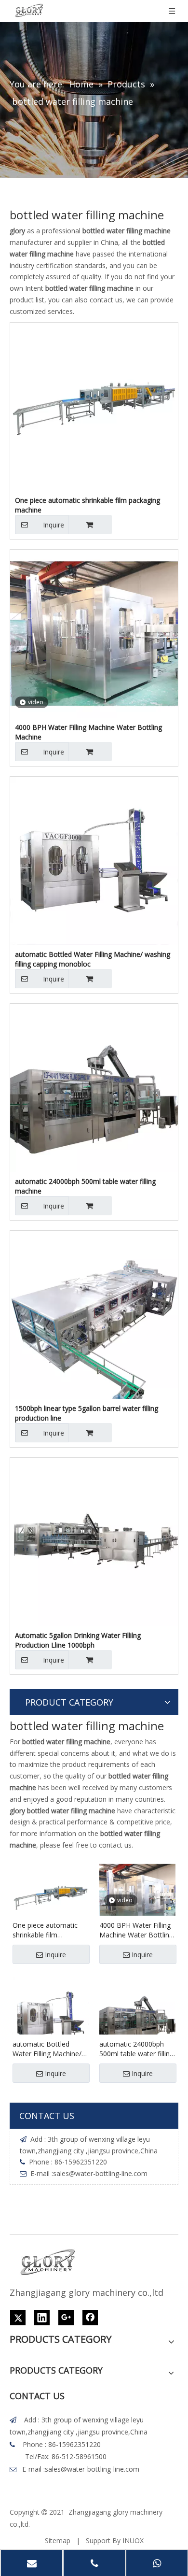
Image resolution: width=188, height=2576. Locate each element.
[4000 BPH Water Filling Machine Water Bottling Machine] (94, 633)
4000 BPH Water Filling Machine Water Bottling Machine (88, 732)
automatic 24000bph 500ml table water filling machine (85, 1186)
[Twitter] (18, 2318)
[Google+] (66, 2318)
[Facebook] (90, 2318)
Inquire (54, 525)
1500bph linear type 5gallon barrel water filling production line (87, 1413)
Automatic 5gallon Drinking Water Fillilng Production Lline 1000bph (78, 1640)
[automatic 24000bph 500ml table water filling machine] (94, 1087)
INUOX (133, 2540)
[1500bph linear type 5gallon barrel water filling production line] (94, 1314)
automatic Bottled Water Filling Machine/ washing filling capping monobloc (93, 959)
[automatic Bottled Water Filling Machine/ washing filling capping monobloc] (94, 860)
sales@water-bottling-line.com (100, 2173)
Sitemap (58, 2540)
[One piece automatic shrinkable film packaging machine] (94, 406)
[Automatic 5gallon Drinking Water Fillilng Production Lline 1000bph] (94, 1541)
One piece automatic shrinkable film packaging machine (87, 505)
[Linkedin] (42, 2318)
